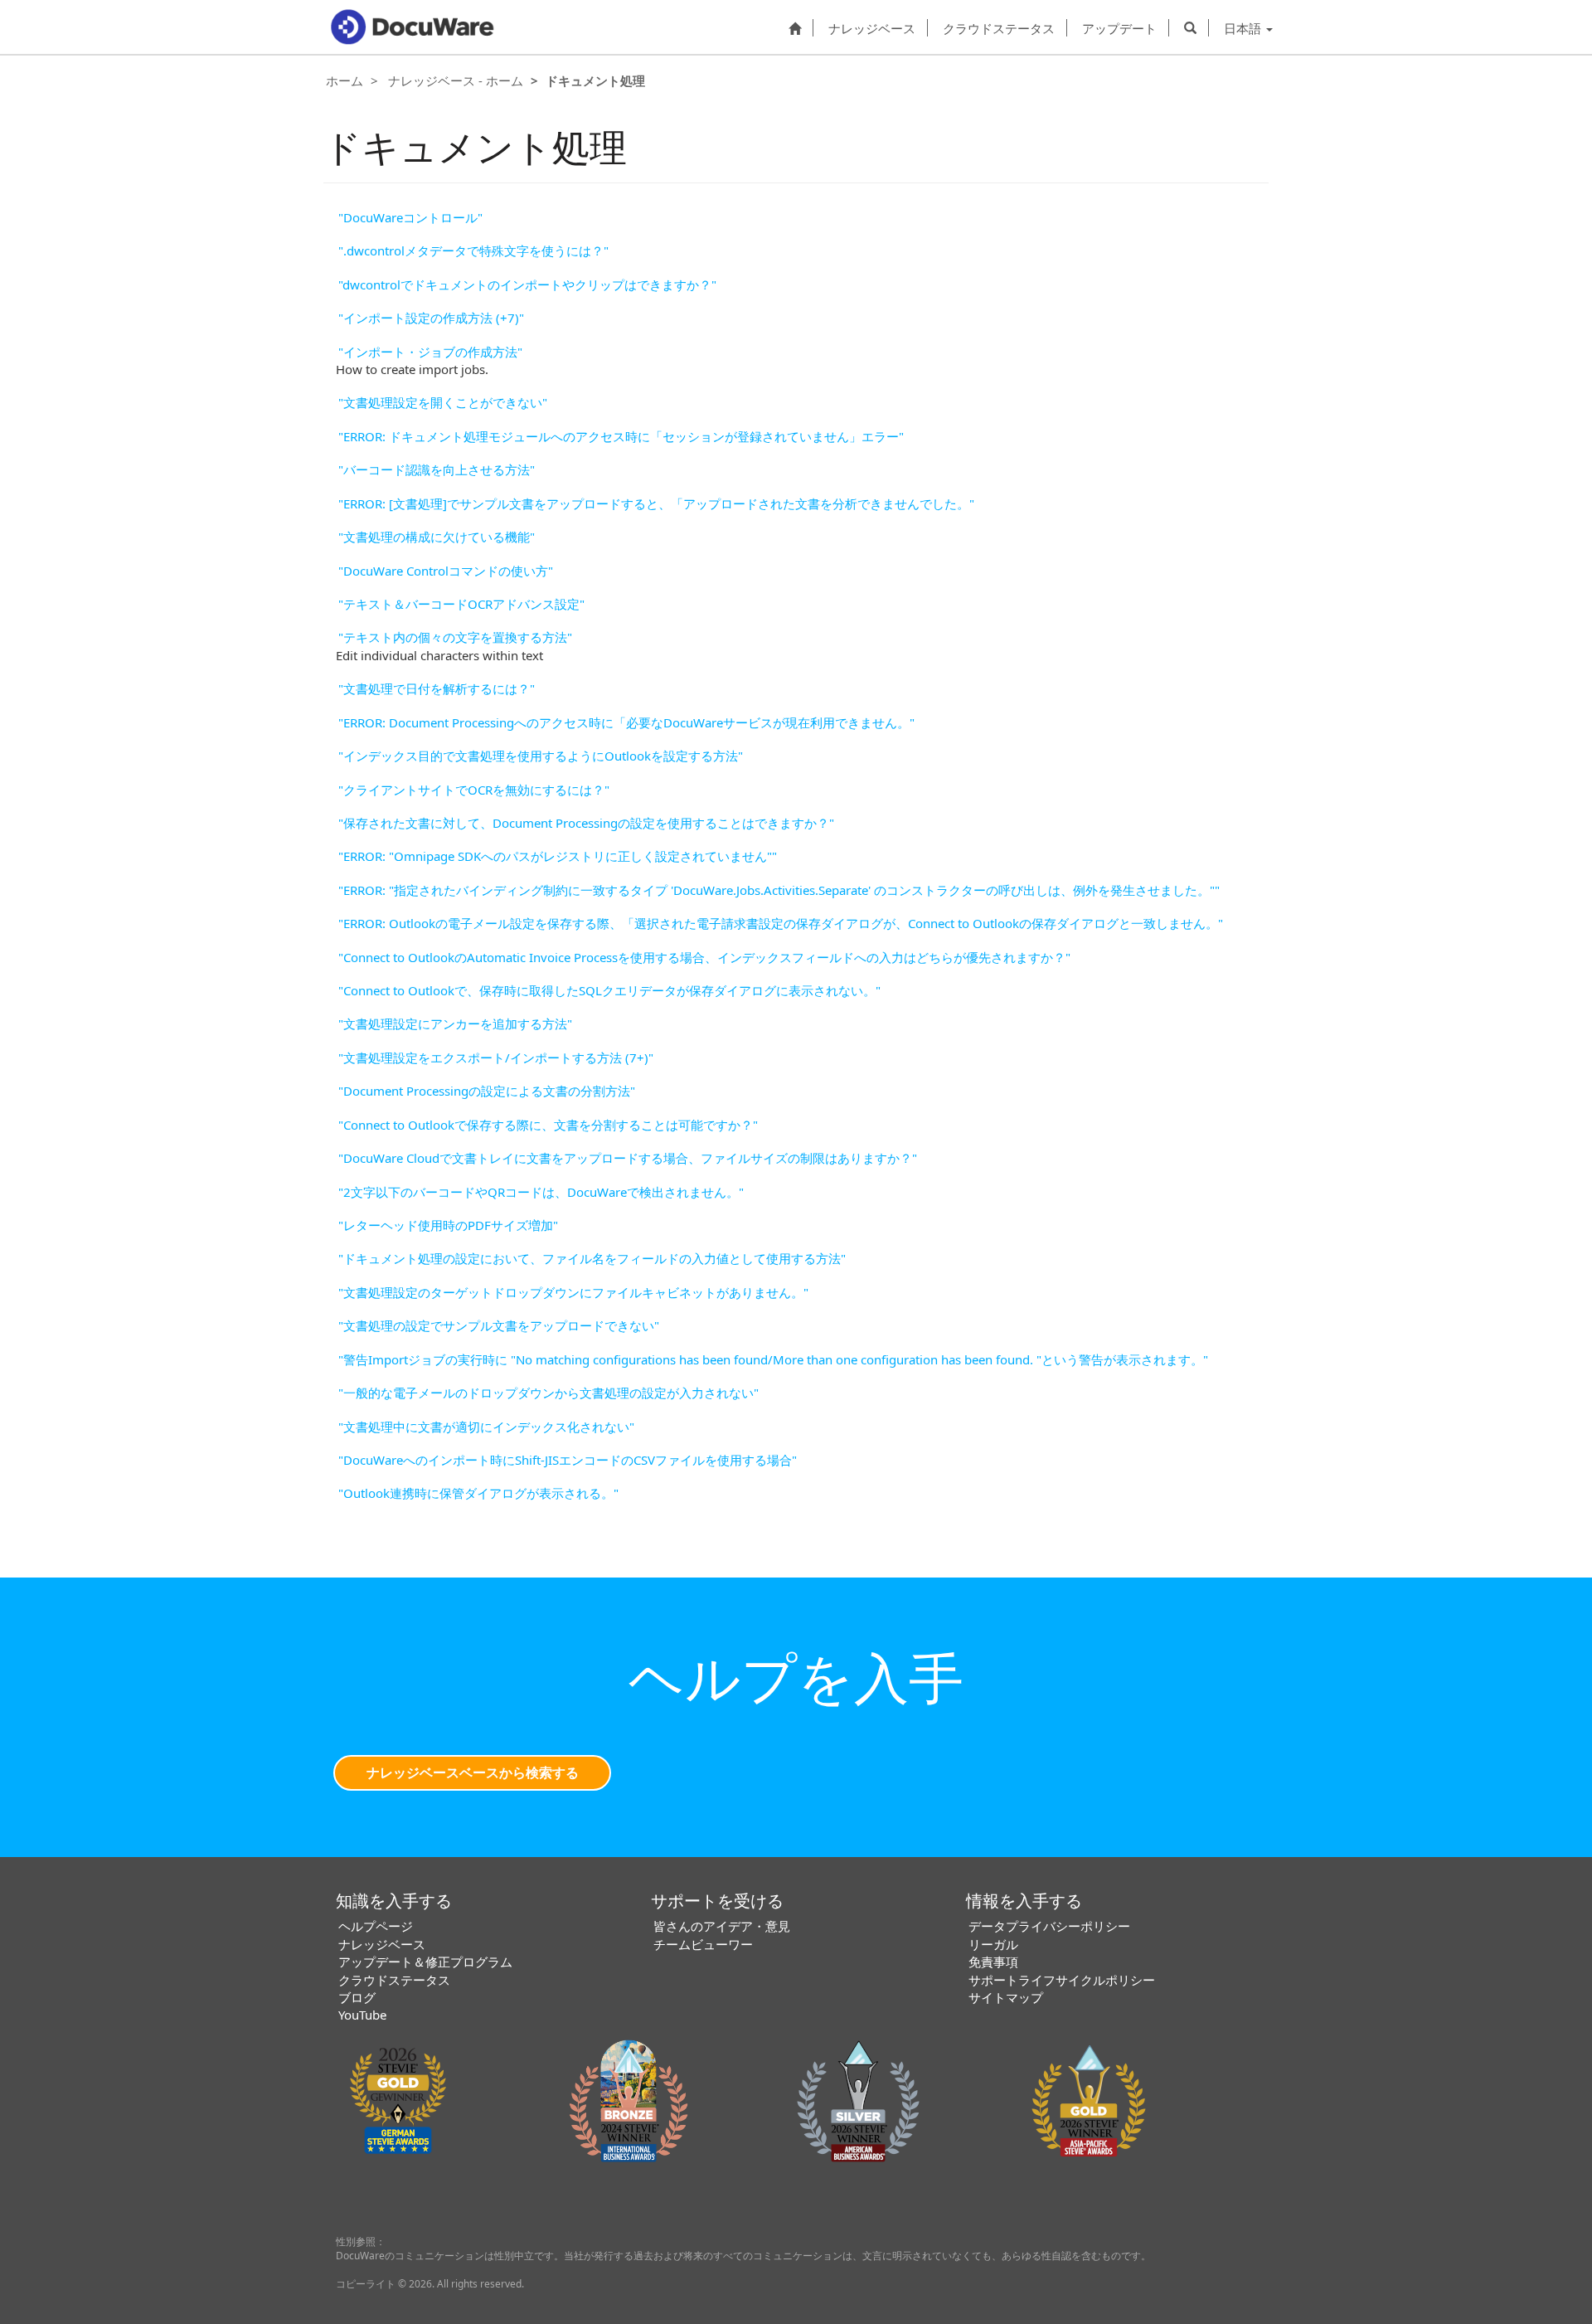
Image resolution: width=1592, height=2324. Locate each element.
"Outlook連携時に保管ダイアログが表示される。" (478, 1493)
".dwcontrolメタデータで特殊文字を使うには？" (473, 250)
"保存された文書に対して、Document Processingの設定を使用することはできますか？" (586, 823)
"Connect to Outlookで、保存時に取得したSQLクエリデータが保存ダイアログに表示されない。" (609, 990)
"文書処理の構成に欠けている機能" (437, 537)
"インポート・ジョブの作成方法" (430, 352)
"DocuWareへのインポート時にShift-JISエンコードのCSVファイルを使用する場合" (568, 1460)
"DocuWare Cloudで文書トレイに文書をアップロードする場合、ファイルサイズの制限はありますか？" (628, 1158)
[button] (1190, 27)
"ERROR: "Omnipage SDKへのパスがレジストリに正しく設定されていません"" (558, 856)
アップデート (1119, 28)
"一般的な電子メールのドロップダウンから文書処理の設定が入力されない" (548, 1393)
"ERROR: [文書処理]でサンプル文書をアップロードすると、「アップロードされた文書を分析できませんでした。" (656, 503)
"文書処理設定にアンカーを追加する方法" (455, 1023)
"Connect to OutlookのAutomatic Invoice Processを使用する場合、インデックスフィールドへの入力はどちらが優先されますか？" (704, 957)
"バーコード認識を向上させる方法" (437, 469)
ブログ (357, 1997)
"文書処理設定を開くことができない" (443, 402)
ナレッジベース (872, 28)
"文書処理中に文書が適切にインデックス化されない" (486, 1427)
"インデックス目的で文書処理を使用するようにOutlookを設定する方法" (541, 756)
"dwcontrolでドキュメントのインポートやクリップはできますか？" (527, 284)
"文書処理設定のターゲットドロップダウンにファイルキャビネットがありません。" (573, 1292)
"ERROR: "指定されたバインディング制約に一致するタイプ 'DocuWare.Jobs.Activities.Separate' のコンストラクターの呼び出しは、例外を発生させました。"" (779, 890)
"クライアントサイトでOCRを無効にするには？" (474, 790)
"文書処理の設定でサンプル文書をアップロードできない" (499, 1325)
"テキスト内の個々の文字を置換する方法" (455, 637)
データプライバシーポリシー (1049, 1926)
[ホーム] (795, 27)
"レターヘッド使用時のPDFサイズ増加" (448, 1225)
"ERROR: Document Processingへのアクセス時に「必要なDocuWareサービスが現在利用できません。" (626, 722)
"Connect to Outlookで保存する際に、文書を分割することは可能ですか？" (548, 1125)
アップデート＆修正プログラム (425, 1962)
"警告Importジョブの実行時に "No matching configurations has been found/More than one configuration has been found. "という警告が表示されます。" (773, 1359)
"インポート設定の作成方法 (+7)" (431, 318)
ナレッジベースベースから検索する (473, 1772)
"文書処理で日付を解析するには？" (437, 688)
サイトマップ (1006, 1997)
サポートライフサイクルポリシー (1062, 1980)
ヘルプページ (376, 1926)
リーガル (993, 1944)
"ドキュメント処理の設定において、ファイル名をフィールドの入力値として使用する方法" (592, 1258)
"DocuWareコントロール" (410, 217)
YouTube (362, 2015)
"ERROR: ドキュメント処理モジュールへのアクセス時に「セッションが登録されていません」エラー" (621, 436)
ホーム (345, 80)
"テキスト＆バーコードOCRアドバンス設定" (461, 604)
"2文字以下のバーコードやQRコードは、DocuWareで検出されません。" (541, 1192)
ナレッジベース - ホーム (456, 80)
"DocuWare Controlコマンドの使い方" (446, 571)
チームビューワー (703, 1944)
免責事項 (993, 1962)
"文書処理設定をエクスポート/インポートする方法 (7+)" (496, 1057)
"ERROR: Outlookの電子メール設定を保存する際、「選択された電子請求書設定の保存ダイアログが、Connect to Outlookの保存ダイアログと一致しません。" (781, 923)
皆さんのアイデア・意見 (722, 1926)
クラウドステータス (999, 28)
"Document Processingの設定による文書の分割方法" (487, 1091)
